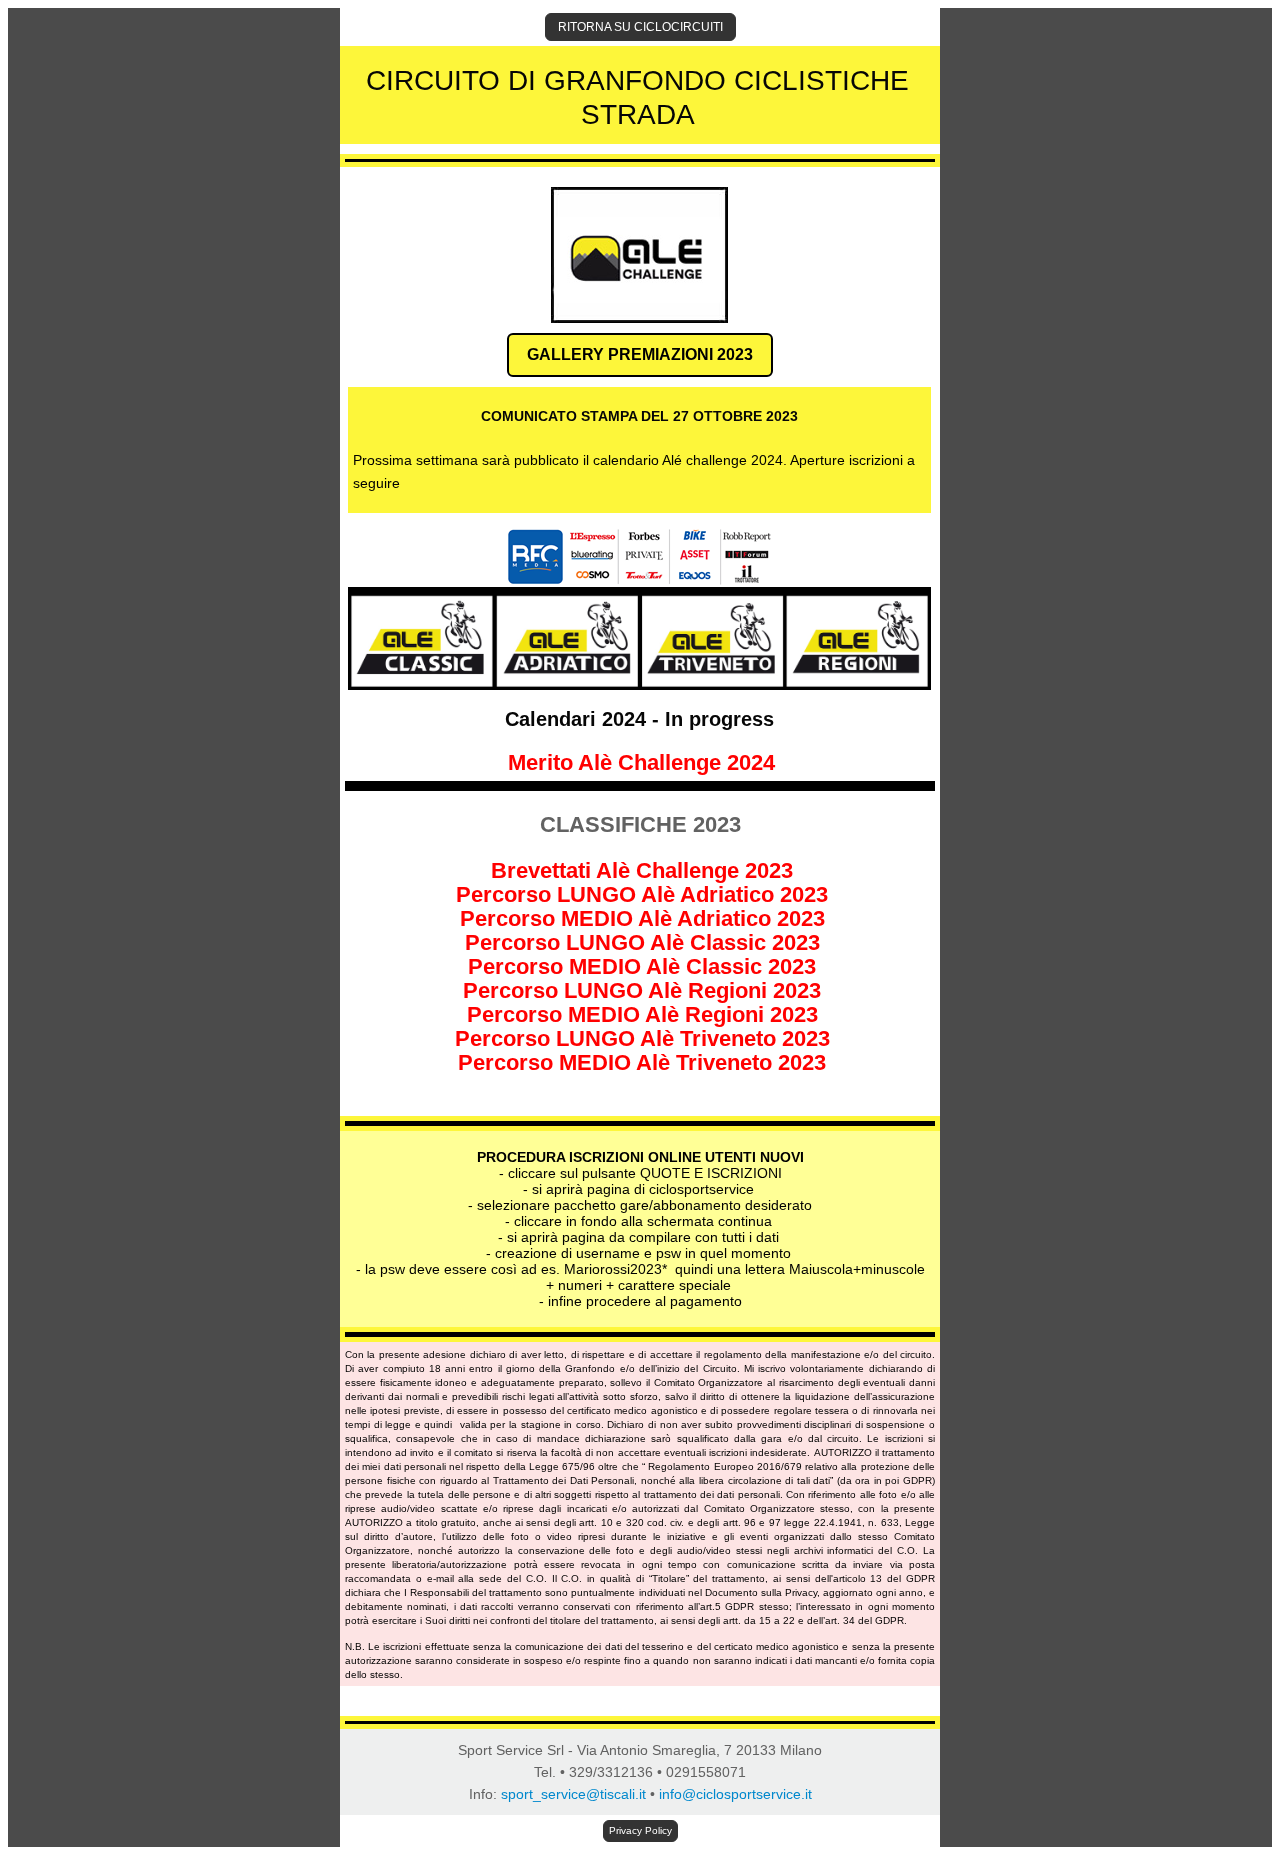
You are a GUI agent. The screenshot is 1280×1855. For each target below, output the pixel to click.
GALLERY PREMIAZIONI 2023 (640, 354)
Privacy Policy (640, 1830)
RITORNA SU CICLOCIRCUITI (640, 27)
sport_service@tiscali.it (573, 1794)
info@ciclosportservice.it (735, 1794)
